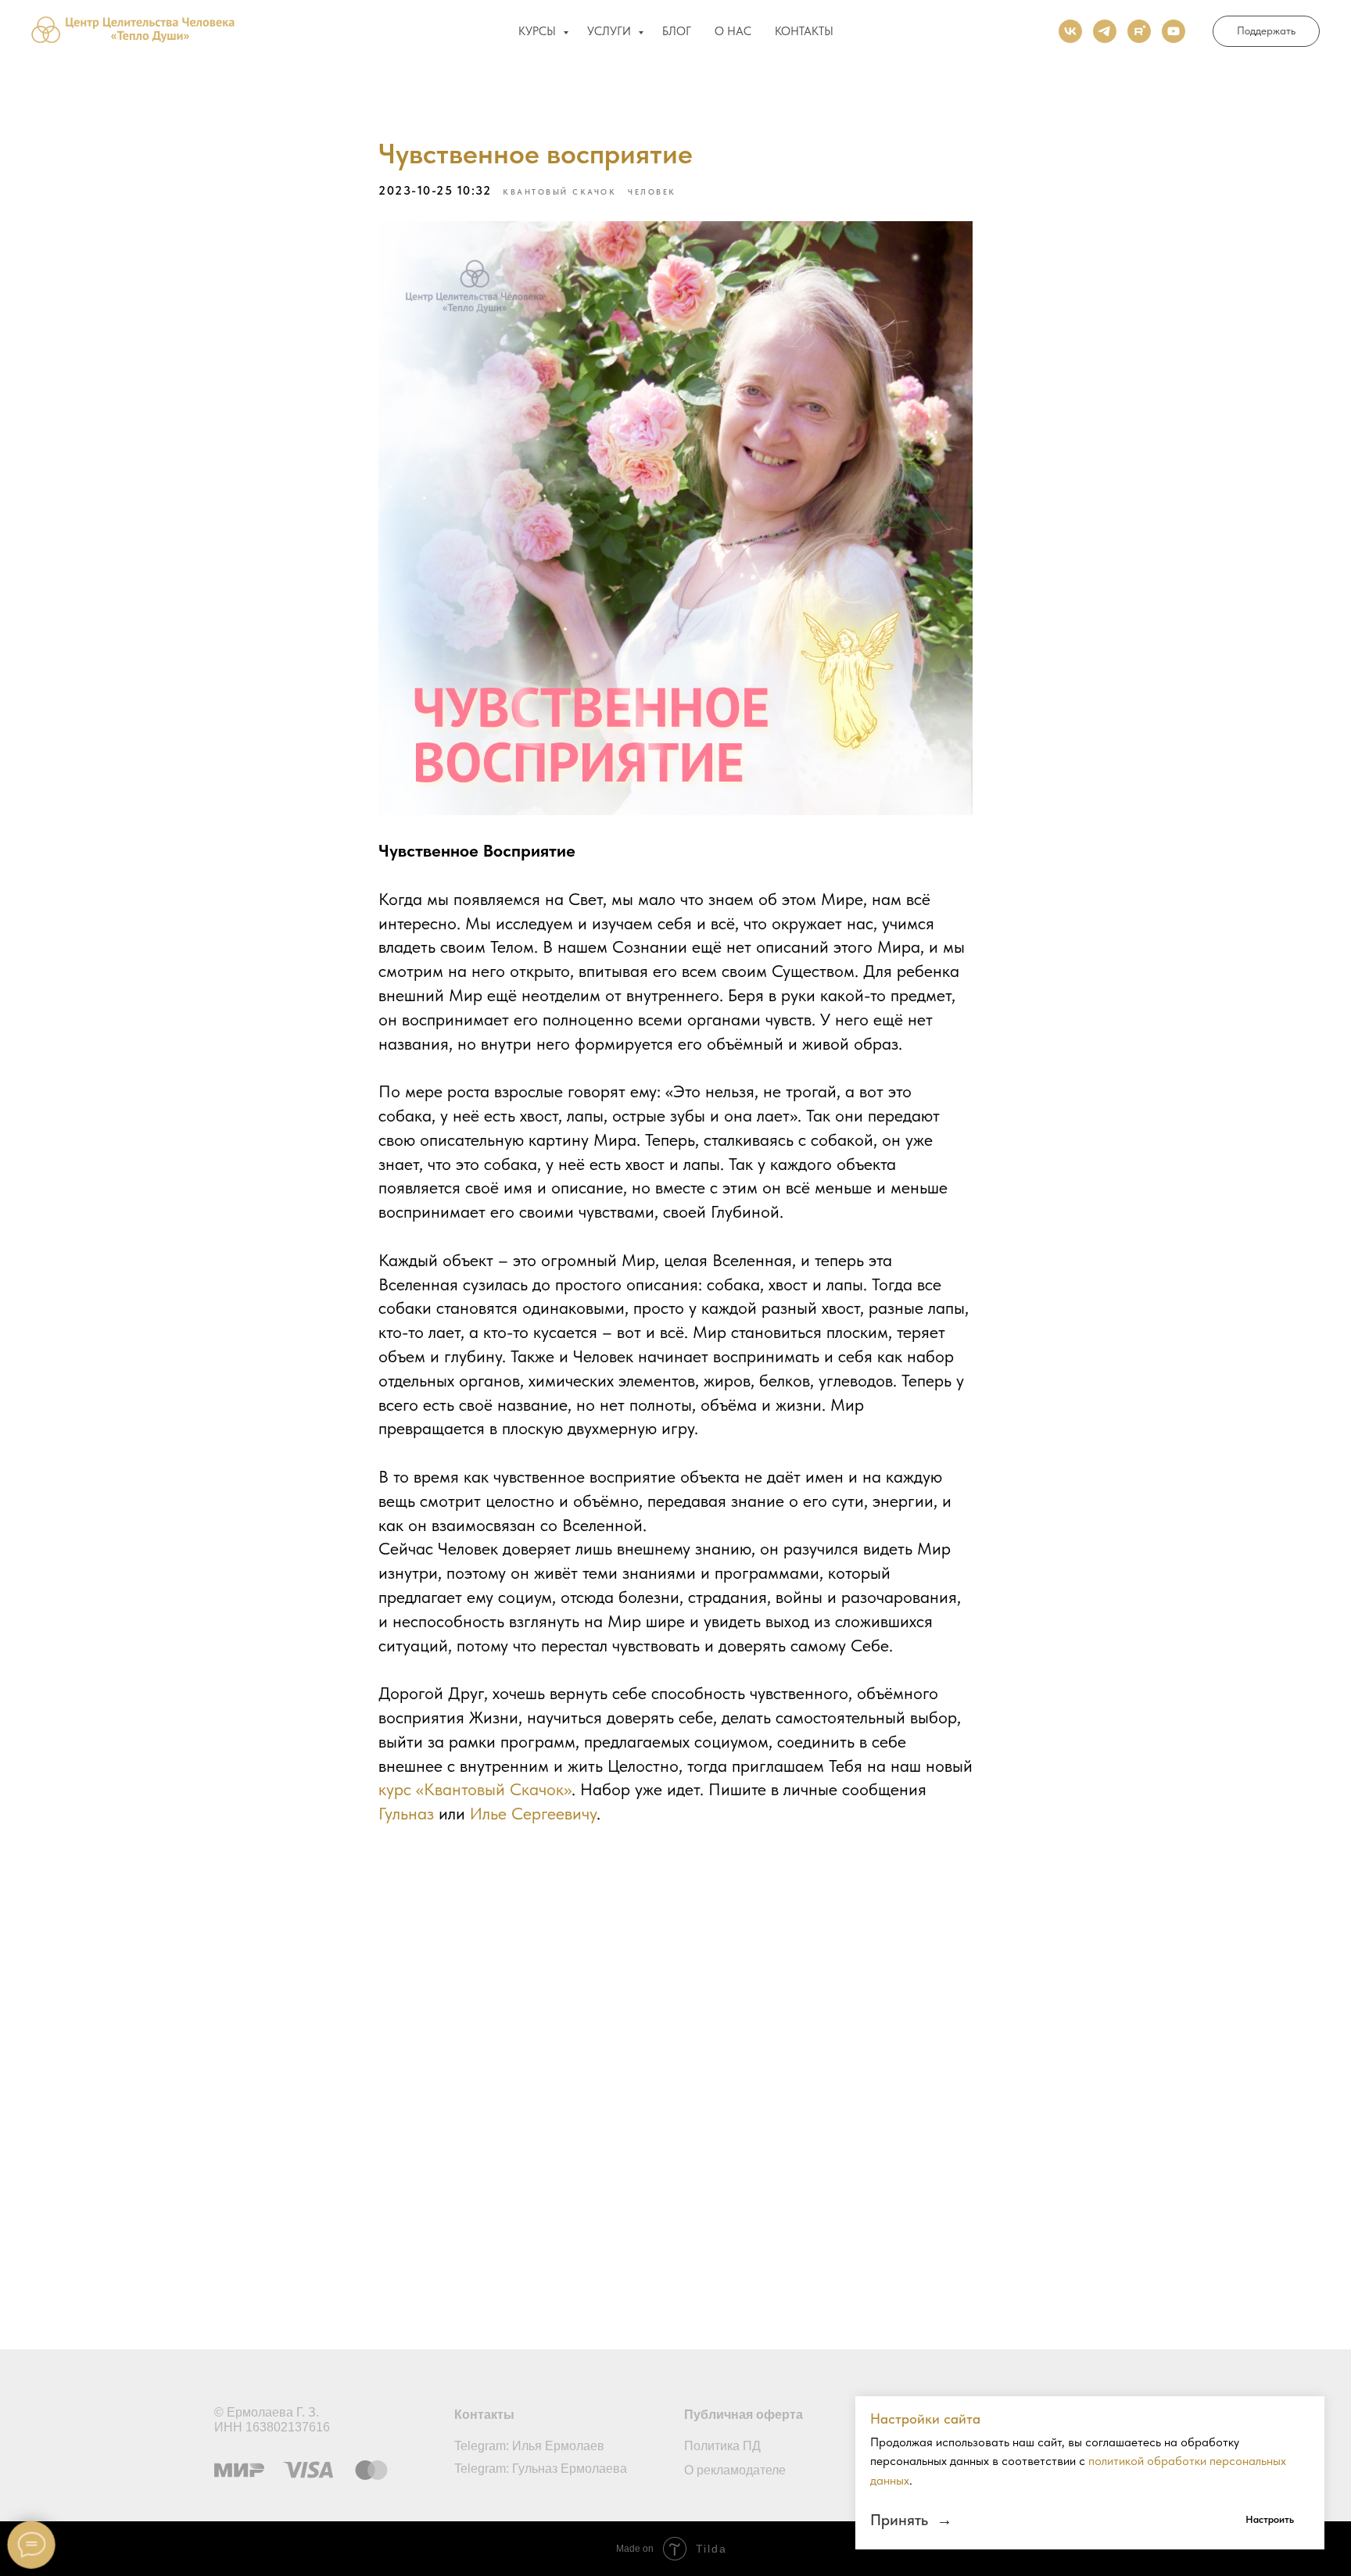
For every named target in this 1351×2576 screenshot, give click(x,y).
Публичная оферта (744, 2415)
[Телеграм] (1105, 31)
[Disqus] (675, 2077)
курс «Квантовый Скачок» (475, 1789)
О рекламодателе (735, 2470)
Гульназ (406, 1813)
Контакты (484, 2415)
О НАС (733, 31)
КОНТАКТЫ (804, 31)
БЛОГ (677, 31)
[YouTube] (1174, 31)
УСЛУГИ (611, 31)
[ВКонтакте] (1070, 31)
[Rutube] (1139, 31)
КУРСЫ (539, 31)
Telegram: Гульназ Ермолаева (541, 2469)
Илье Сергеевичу (533, 1813)
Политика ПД (722, 2446)
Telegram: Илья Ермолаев (529, 2446)
